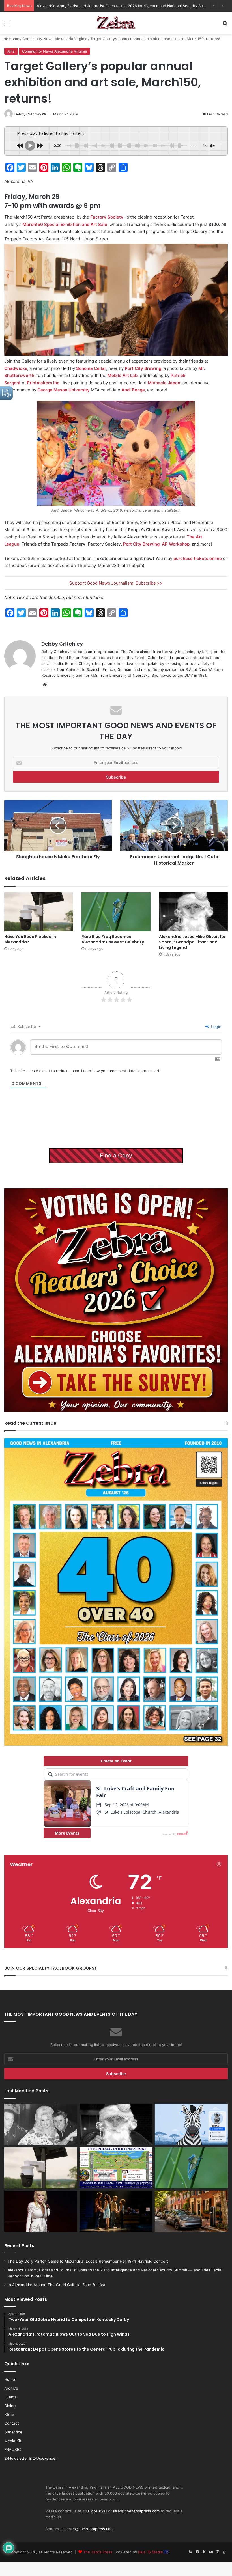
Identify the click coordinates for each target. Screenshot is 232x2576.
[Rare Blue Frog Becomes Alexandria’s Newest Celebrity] (116, 912)
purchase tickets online (198, 558)
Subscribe (13, 2432)
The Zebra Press (98, 2552)
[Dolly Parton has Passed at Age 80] (41, 2211)
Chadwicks (16, 368)
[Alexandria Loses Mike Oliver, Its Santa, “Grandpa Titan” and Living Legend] (193, 912)
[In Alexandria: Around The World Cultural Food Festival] (116, 2168)
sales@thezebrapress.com (136, 2511)
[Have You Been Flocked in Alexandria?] (39, 912)
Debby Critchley (28, 114)
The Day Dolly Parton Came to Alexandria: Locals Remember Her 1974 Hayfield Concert (88, 2261)
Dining (10, 2406)
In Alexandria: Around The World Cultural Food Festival (85, 6)
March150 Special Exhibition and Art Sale (65, 224)
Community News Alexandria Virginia (55, 39)
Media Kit (13, 2441)
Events (10, 2397)
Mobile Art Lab (123, 375)
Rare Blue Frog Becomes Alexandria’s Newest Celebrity (113, 939)
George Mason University (64, 390)
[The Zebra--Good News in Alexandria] (116, 23)
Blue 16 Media (151, 2552)
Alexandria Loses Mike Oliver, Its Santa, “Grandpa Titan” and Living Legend (192, 942)
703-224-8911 (95, 2511)
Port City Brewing (143, 368)
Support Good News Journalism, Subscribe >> (116, 583)
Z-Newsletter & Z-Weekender (31, 2458)
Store (9, 2415)
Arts (11, 51)
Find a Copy (116, 1156)
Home (13, 39)
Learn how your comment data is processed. (121, 1071)
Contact (12, 2423)
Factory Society (107, 217)
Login (216, 1026)
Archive (11, 2388)
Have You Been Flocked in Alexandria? (30, 939)
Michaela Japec (164, 383)
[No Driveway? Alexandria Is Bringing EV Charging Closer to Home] (191, 2211)
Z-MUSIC (13, 2450)
